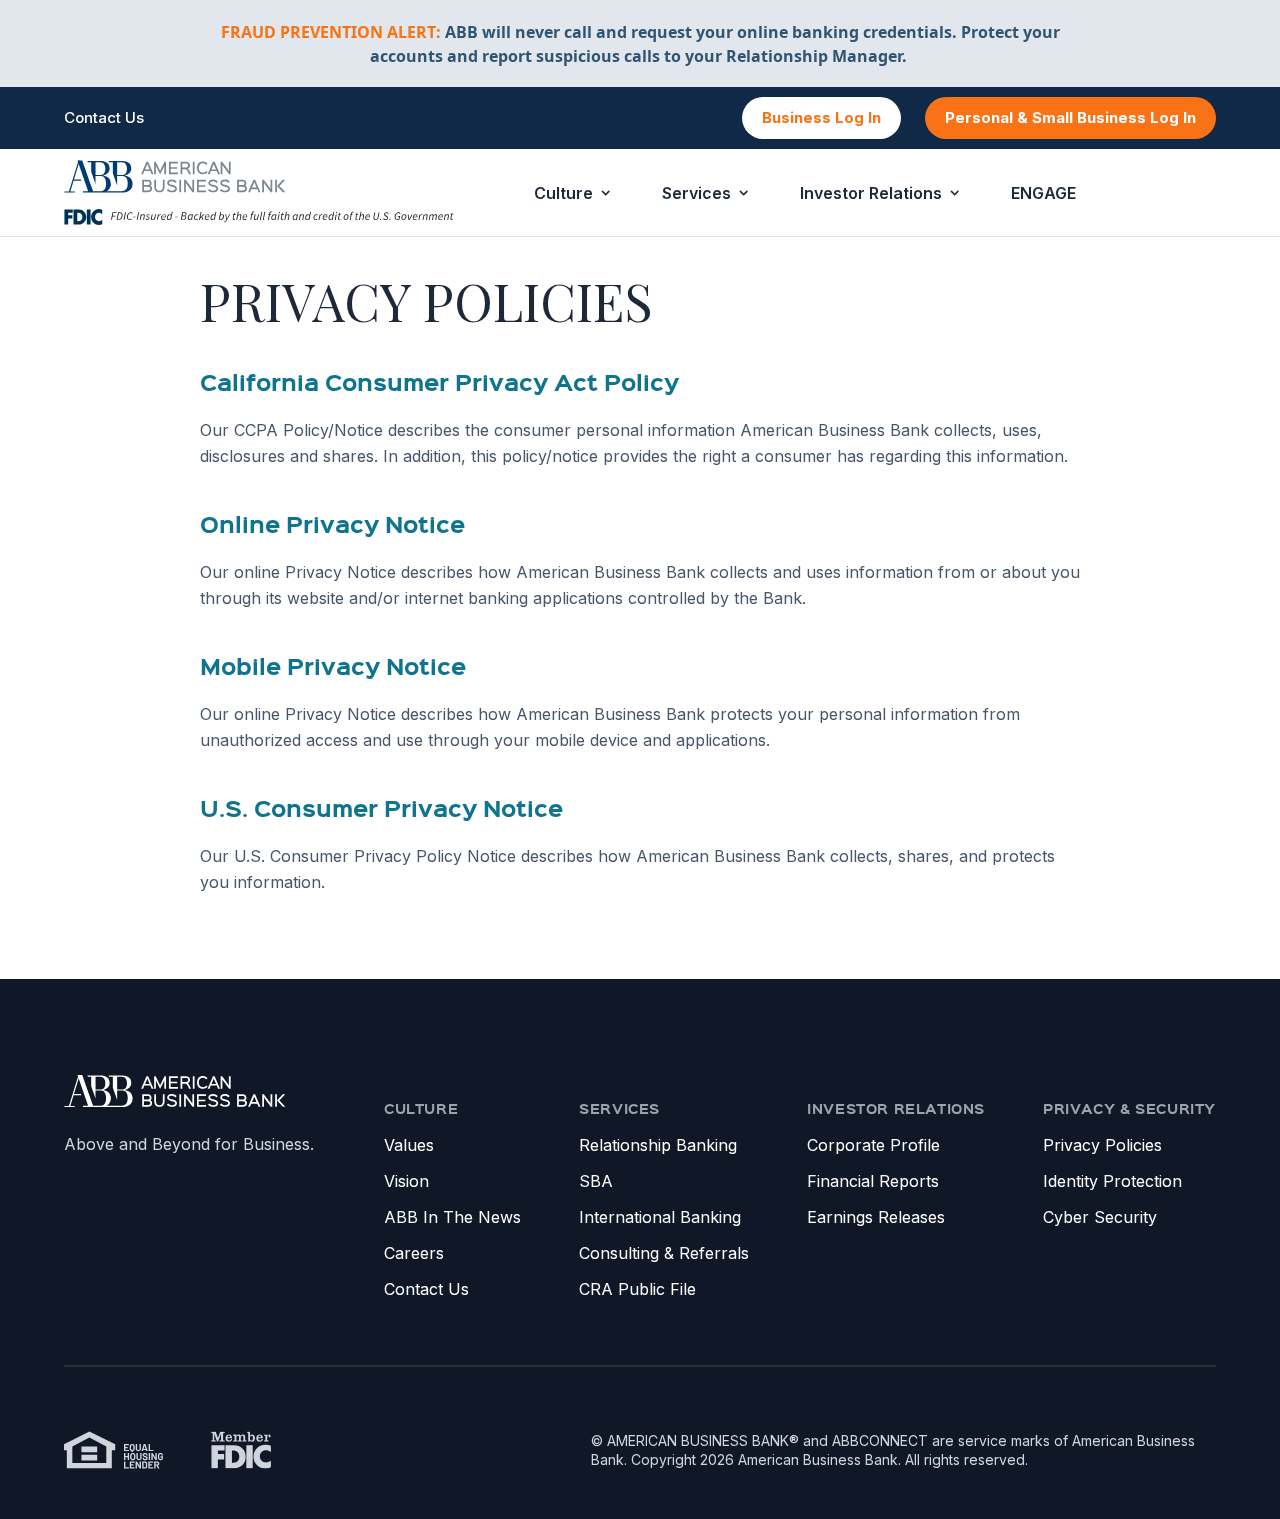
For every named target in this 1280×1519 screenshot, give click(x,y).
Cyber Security (1100, 1217)
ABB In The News (452, 1217)
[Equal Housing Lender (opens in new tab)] (114, 1450)
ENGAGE (1043, 193)
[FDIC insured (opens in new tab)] (241, 1450)
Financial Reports (873, 1181)
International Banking (660, 1217)
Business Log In (821, 117)
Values (409, 1145)
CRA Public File (637, 1289)
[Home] (175, 1091)
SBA (596, 1181)
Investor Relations (871, 193)
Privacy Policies (1102, 1145)
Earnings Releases (876, 1217)
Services (696, 193)
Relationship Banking (658, 1145)
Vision (406, 1181)
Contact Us (104, 117)
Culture (563, 193)
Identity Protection (1112, 1181)
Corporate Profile (873, 1145)
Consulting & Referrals (664, 1253)
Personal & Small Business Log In (1070, 117)
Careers (414, 1253)
